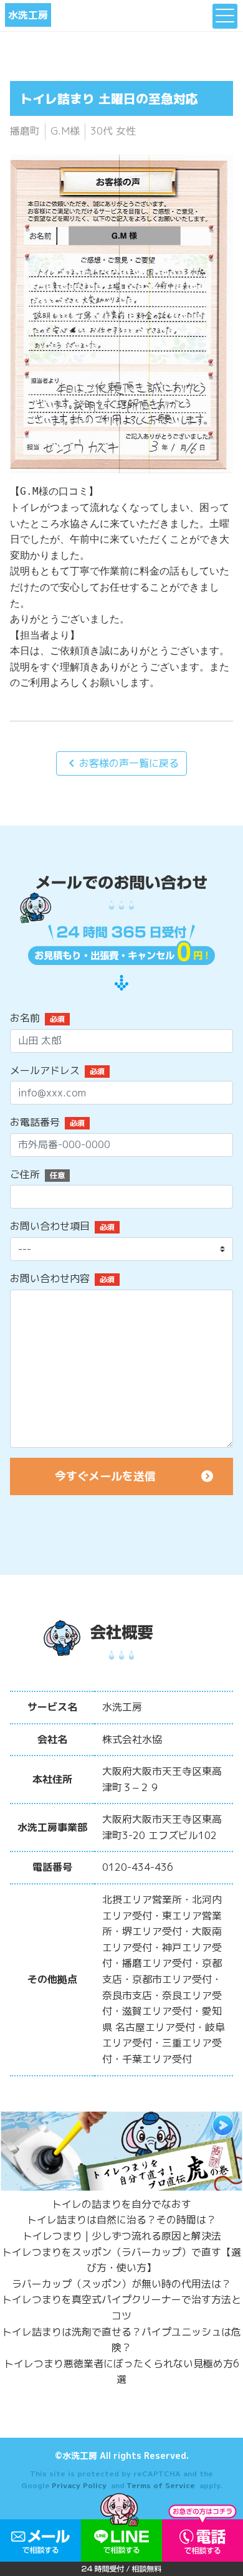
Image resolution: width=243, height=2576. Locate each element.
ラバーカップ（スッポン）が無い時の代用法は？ (121, 2284)
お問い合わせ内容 (50, 1278)
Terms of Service (161, 2485)
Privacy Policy (79, 2485)
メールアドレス (45, 1070)
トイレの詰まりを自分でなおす (121, 2204)
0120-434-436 (138, 1867)
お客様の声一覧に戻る (121, 763)
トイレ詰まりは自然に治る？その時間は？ (121, 2220)
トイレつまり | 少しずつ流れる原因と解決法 (122, 2236)
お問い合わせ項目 (50, 1226)
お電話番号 (35, 1122)
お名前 (25, 1018)
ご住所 (25, 1174)
